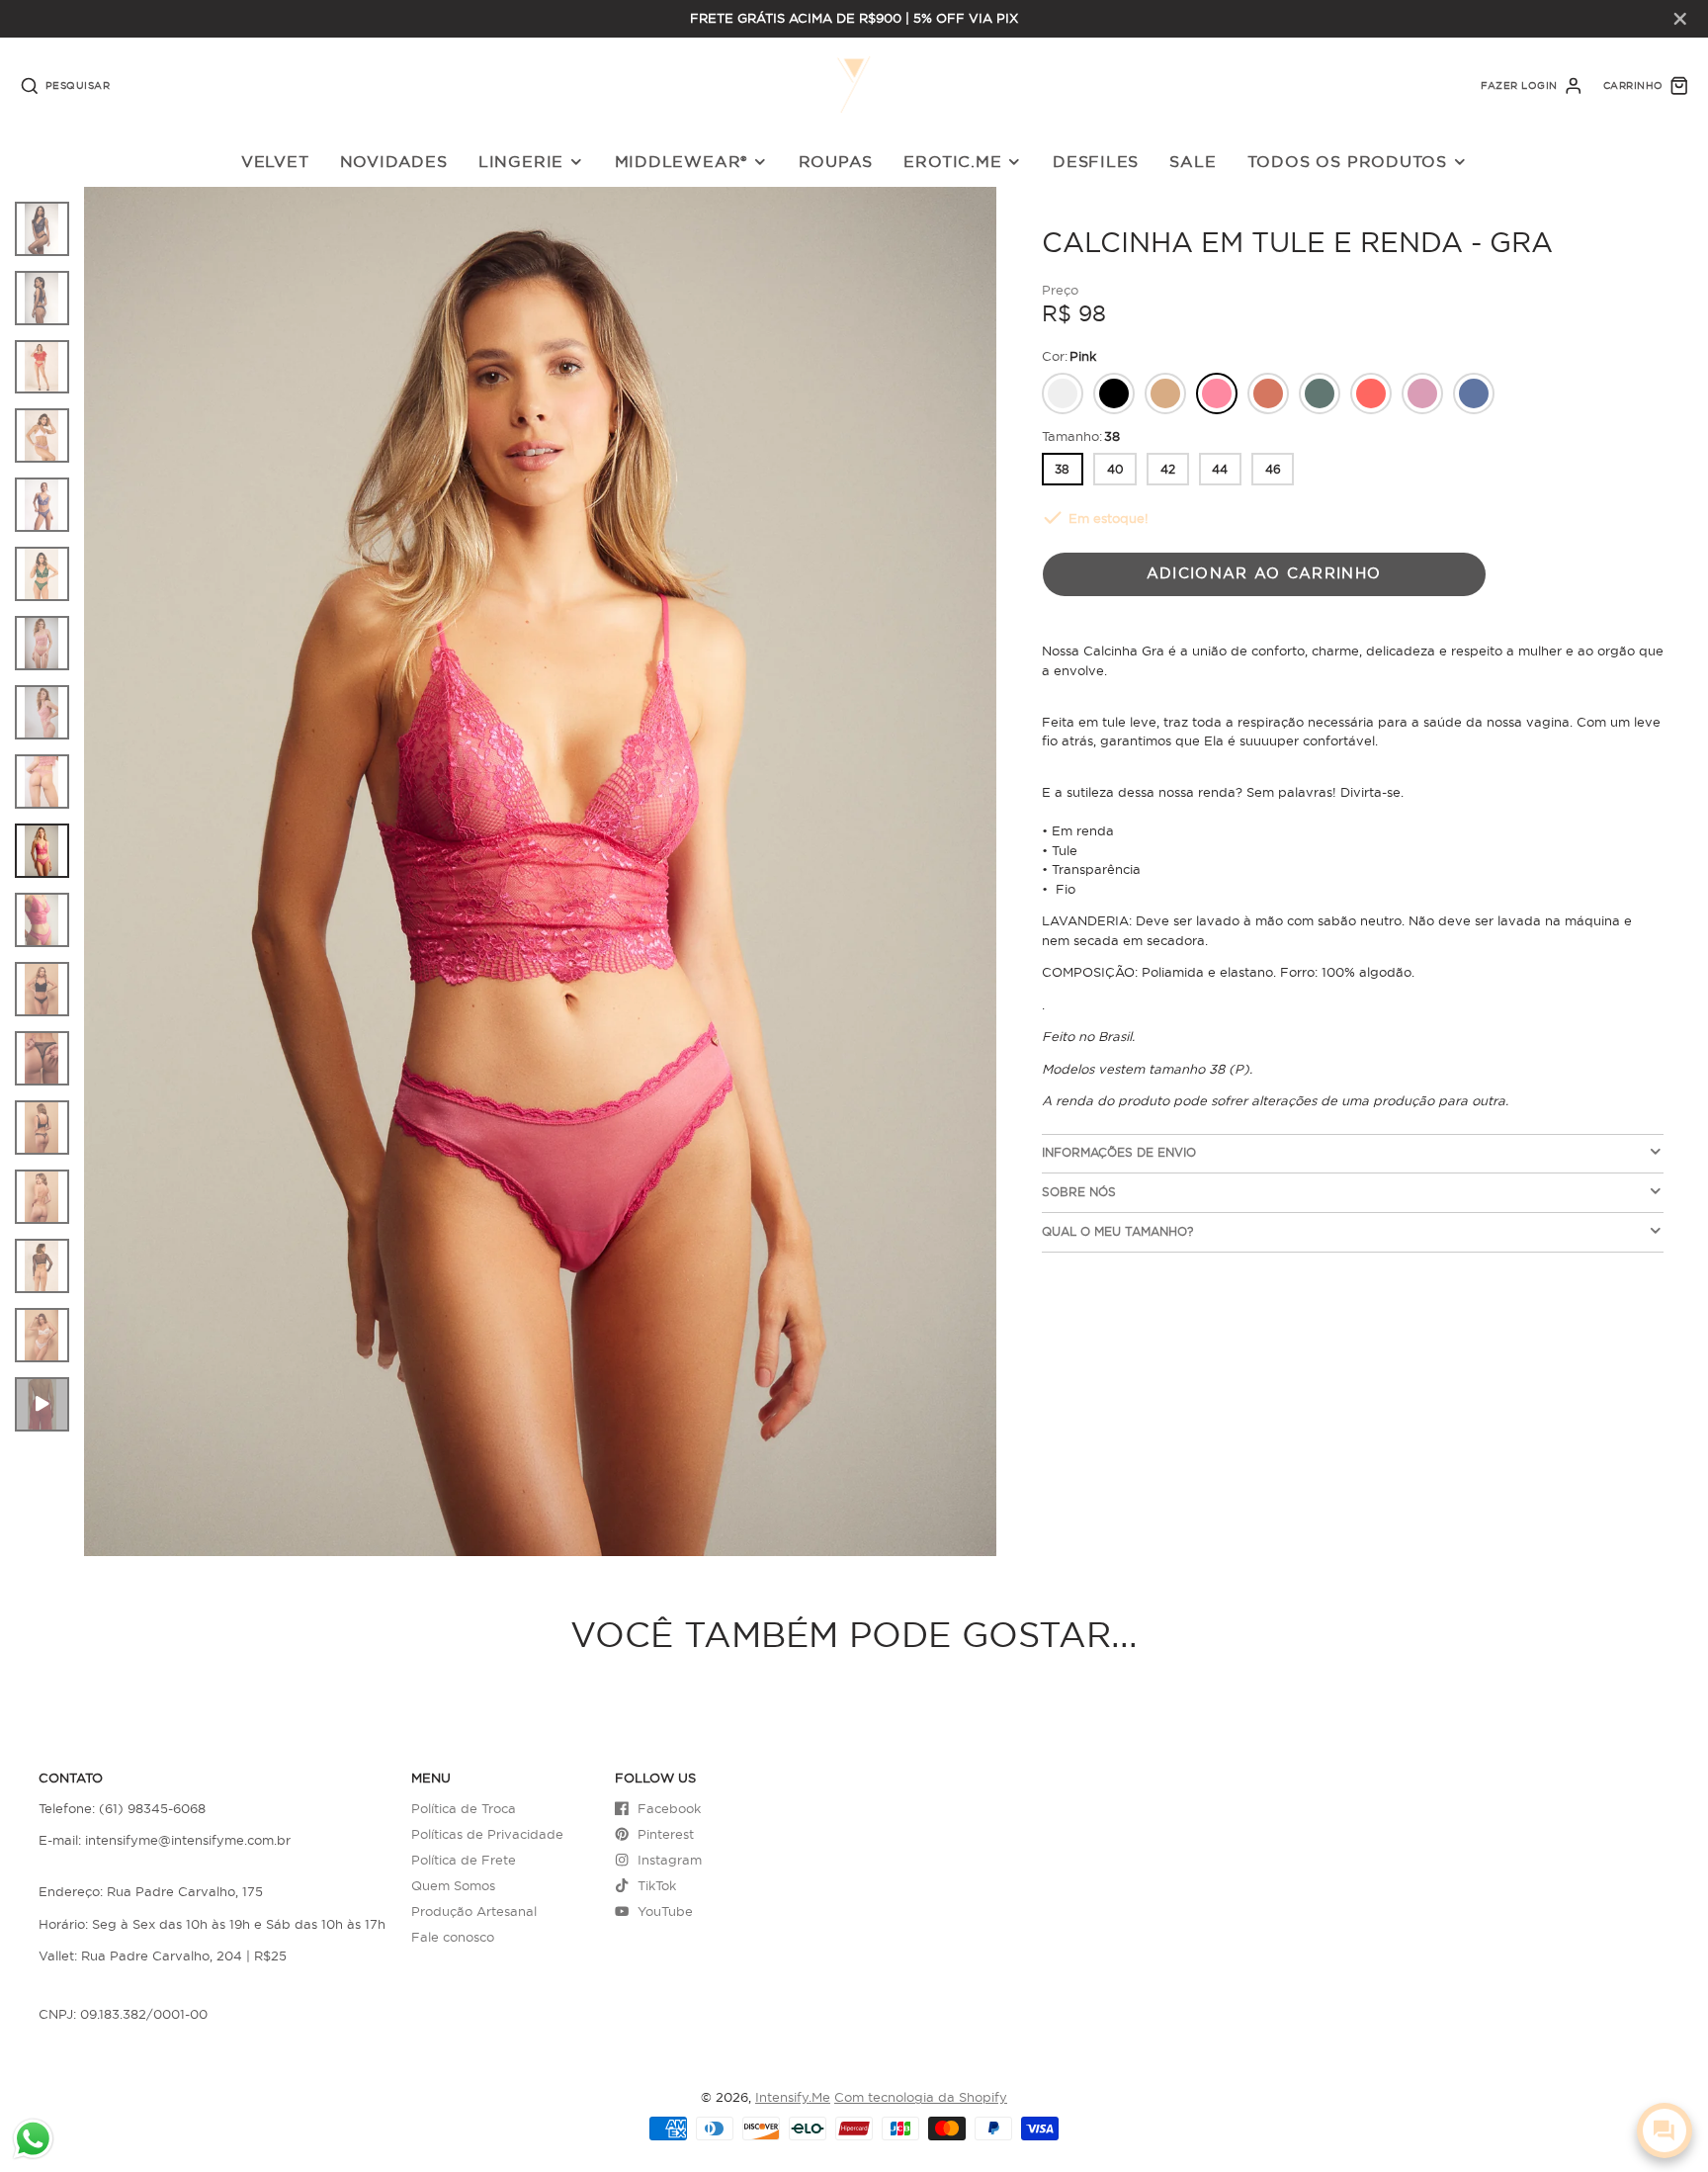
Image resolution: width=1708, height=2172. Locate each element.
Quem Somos (453, 1885)
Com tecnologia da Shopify (921, 2097)
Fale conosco (453, 1937)
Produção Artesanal (474, 1911)
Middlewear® (682, 161)
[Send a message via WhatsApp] (33, 2139)
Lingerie (521, 161)
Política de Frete (464, 1860)
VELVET (275, 161)
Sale (1193, 161)
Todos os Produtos (1347, 161)
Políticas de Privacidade (487, 1834)
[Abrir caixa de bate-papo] (1665, 2130)
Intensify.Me (793, 2097)
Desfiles (1096, 161)
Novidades (394, 161)
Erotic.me (952, 161)
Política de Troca (464, 1808)
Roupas (836, 161)
